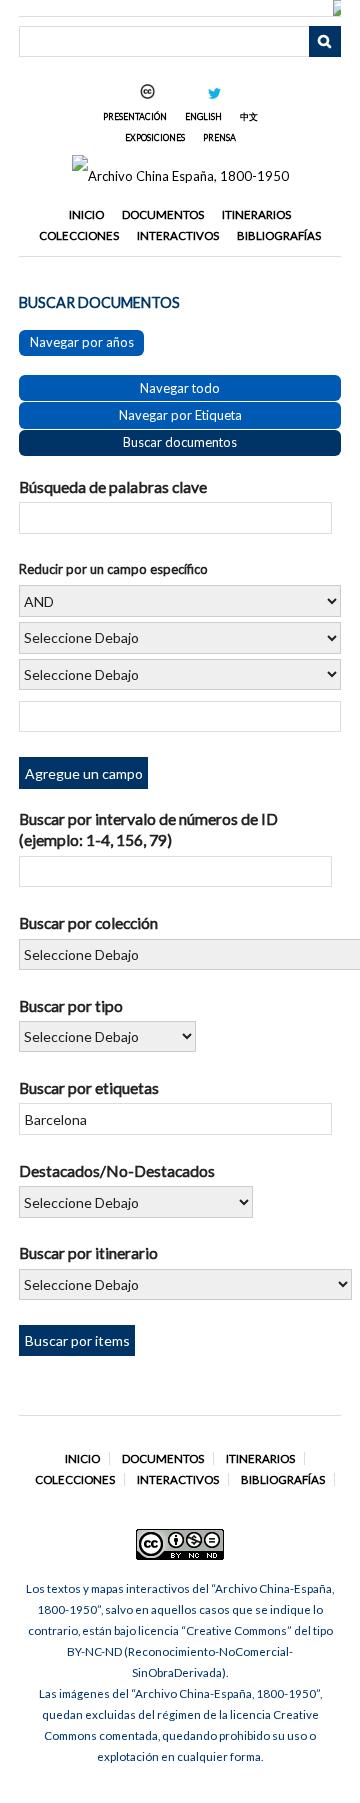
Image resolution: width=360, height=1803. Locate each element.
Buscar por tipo (71, 1005)
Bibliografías (279, 235)
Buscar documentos (180, 442)
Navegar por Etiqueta (180, 415)
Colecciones (79, 235)
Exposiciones (155, 137)
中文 (249, 116)
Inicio (86, 214)
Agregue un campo (84, 773)
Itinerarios (256, 214)
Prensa (219, 137)
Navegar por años (82, 342)
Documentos (163, 214)
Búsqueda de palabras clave (113, 486)
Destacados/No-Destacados (117, 1170)
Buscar (325, 42)
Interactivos (178, 235)
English (203, 116)
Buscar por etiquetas (89, 1087)
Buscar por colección (88, 922)
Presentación (135, 116)
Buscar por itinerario (88, 1252)
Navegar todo (180, 388)
